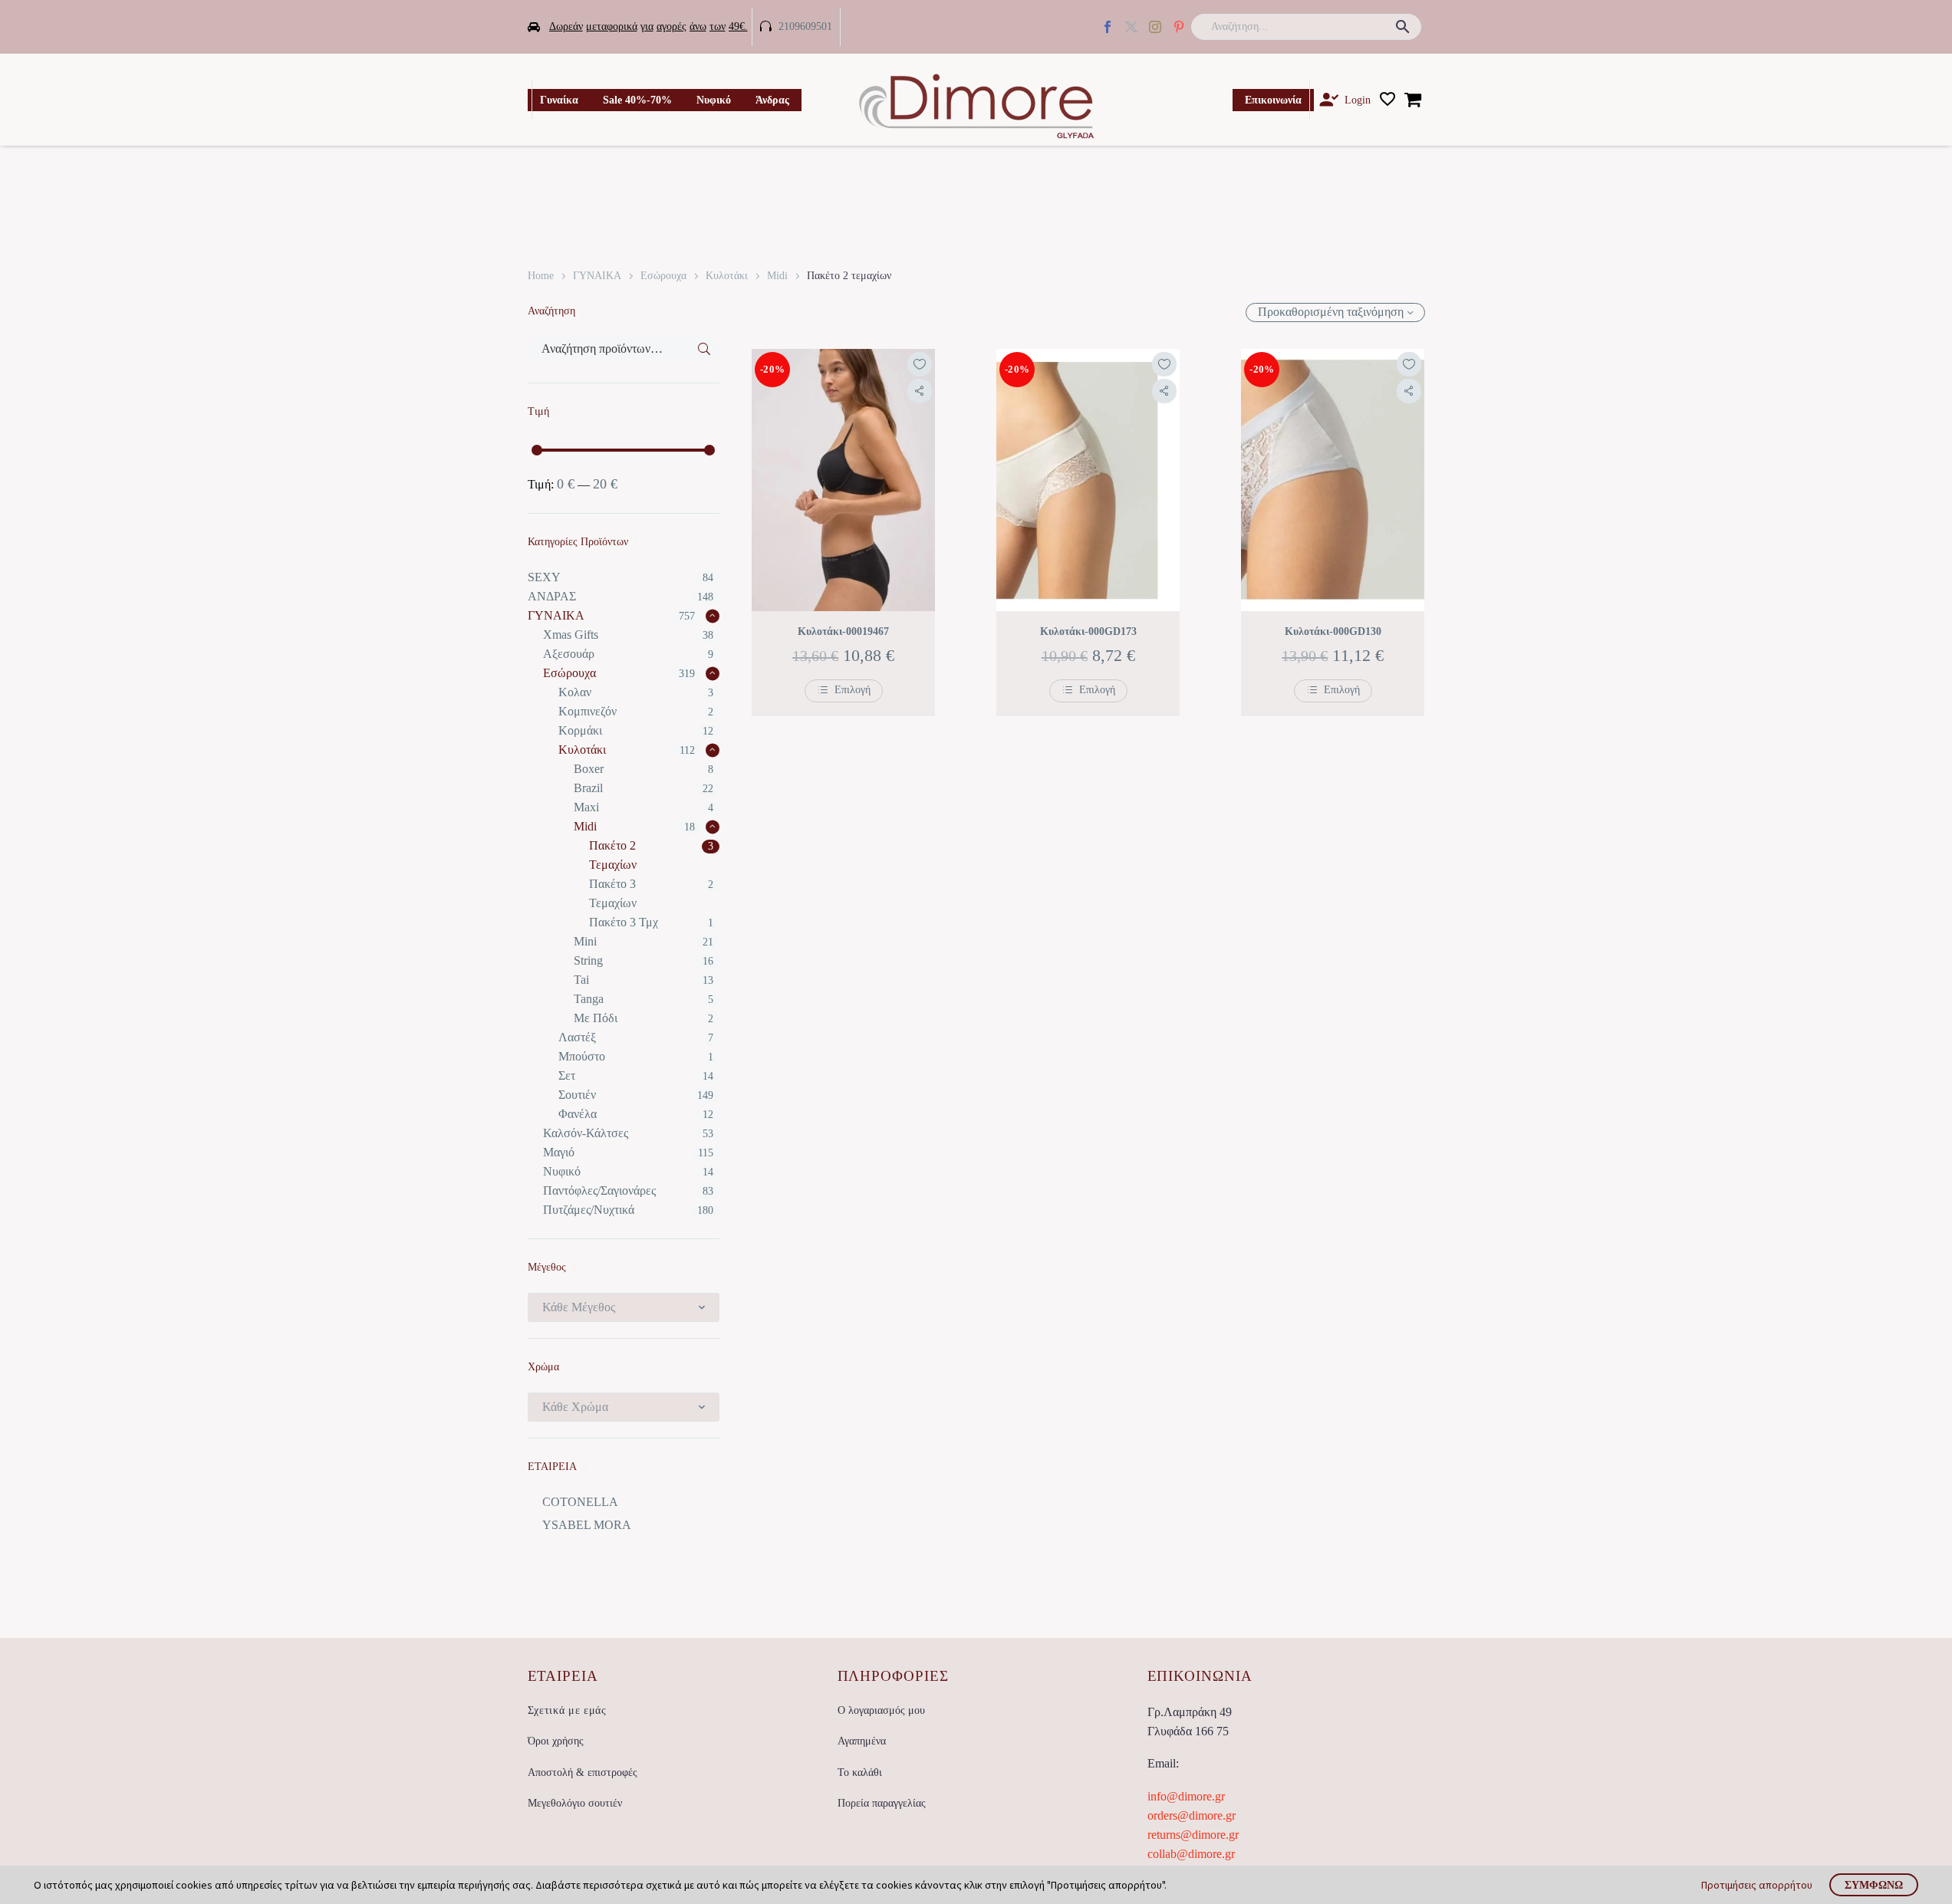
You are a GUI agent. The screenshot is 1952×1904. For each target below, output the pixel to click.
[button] (1403, 27)
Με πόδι (596, 1018)
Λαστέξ (577, 1037)
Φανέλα (578, 1114)
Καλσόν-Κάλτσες (586, 1133)
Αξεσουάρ (569, 654)
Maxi (586, 807)
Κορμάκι (580, 730)
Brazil (588, 788)
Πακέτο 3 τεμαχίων (613, 893)
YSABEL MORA (587, 1525)
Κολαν (575, 692)
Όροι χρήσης (556, 1741)
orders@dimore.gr (1192, 1815)
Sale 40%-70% (637, 100)
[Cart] (1413, 100)
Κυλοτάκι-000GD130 (1333, 631)
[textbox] (624, 1307)
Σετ (567, 1075)
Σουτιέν (577, 1095)
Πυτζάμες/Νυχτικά (589, 1210)
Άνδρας (772, 100)
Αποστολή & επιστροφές (583, 1772)
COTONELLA (580, 1502)
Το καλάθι (860, 1772)
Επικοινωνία (1273, 100)
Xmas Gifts (571, 635)
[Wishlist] (1387, 100)
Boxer (589, 769)
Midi (777, 276)
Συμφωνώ (1874, 1885)
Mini (585, 941)
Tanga (589, 999)
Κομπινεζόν (588, 711)
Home (541, 276)
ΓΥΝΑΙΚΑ (597, 276)
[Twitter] (1131, 27)
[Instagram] (1155, 27)
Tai (581, 980)
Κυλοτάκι (727, 276)
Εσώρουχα (663, 276)
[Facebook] (1108, 27)
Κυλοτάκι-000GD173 (1088, 631)
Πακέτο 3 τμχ (624, 922)
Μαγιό (559, 1152)
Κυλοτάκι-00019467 (843, 631)
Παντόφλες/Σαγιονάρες (599, 1190)
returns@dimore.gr (1193, 1835)
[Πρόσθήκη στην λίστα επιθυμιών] (920, 364)
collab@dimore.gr (1191, 1854)
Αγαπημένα (862, 1741)
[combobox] (624, 1307)
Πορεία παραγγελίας (882, 1803)
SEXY (544, 577)
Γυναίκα (559, 100)
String (588, 960)
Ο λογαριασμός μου (881, 1710)
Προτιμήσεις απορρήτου (1757, 1885)
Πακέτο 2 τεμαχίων (613, 855)
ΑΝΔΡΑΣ (552, 596)
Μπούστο (582, 1056)
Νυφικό (714, 100)
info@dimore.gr (1186, 1796)
